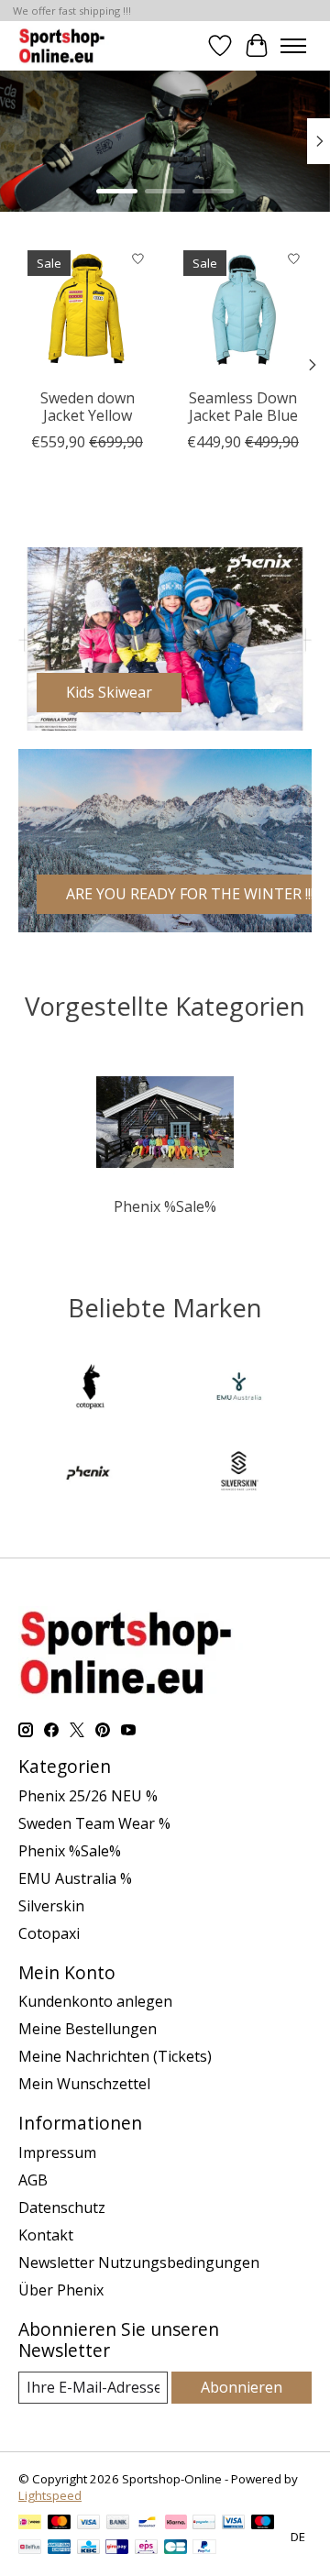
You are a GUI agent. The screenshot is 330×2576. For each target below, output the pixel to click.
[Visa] (89, 2524)
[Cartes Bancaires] (176, 2548)
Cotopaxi (49, 1933)
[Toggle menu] (293, 46)
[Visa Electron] (233, 2524)
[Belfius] (30, 2548)
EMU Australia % (75, 1878)
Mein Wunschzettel (84, 2084)
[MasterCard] (60, 2524)
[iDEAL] (30, 2524)
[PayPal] (204, 2548)
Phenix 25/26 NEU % (88, 1796)
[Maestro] (263, 2524)
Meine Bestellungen (88, 2029)
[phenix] (91, 1473)
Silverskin (51, 1906)
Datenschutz (62, 2207)
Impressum (57, 2152)
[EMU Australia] (239, 1389)
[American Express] (60, 2548)
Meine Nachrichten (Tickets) (115, 2056)
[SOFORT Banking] (176, 2524)
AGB (33, 2180)
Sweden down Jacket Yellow (88, 407)
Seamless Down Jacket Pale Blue (243, 407)
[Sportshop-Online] (64, 45)
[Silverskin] (239, 1473)
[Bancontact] (147, 2524)
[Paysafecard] (204, 2524)
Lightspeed (50, 2495)
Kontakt (46, 2235)
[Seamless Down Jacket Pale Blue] (243, 310)
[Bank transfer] (118, 2524)
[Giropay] (117, 2548)
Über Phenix (61, 2290)
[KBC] (88, 2548)
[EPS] (146, 2548)
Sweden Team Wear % (94, 1823)
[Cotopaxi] (91, 1389)
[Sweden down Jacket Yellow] (87, 310)
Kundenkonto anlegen (95, 2001)
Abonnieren (242, 2387)
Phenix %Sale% (165, 1206)
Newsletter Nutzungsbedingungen (139, 2262)
